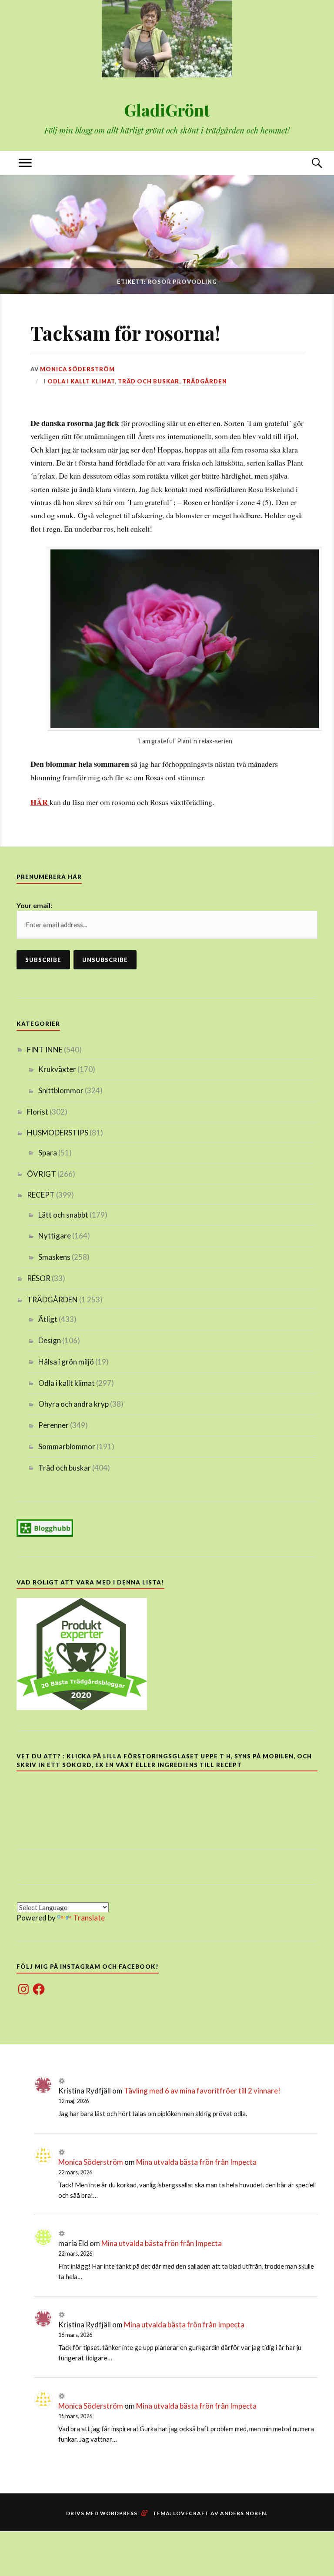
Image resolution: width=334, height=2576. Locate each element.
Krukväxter (57, 1069)
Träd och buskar (149, 381)
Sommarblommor (67, 1446)
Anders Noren (243, 2513)
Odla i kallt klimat (81, 381)
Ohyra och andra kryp (73, 1404)
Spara (48, 1153)
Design (50, 1340)
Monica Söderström (77, 369)
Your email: (34, 905)
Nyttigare (55, 1236)
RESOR (39, 1278)
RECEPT (41, 1195)
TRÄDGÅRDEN (205, 381)
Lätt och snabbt (63, 1215)
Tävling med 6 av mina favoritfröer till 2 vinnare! (202, 2091)
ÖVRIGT (42, 1174)
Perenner (53, 1425)
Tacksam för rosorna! (125, 333)
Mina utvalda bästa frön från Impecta (196, 2162)
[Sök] (309, 163)
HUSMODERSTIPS (58, 1133)
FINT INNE (45, 1050)
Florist (38, 1112)
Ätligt (48, 1319)
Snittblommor (61, 1090)
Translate (89, 1918)
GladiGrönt (167, 110)
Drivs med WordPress (102, 2513)
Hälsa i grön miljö (66, 1362)
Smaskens (54, 1257)
